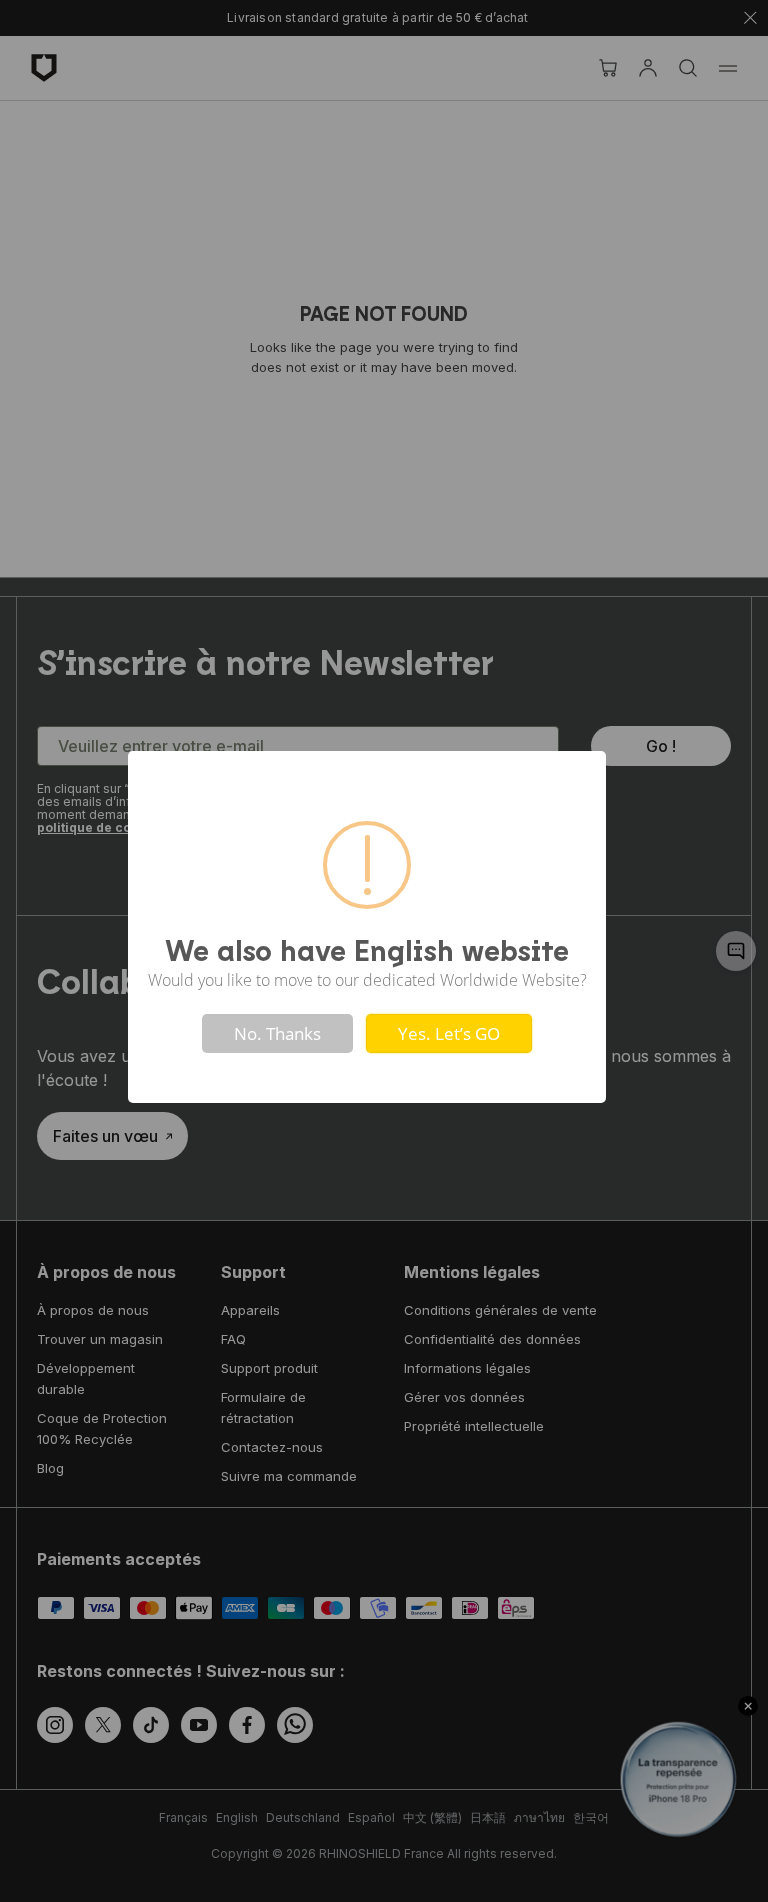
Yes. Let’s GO (449, 1033)
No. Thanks (277, 1033)
